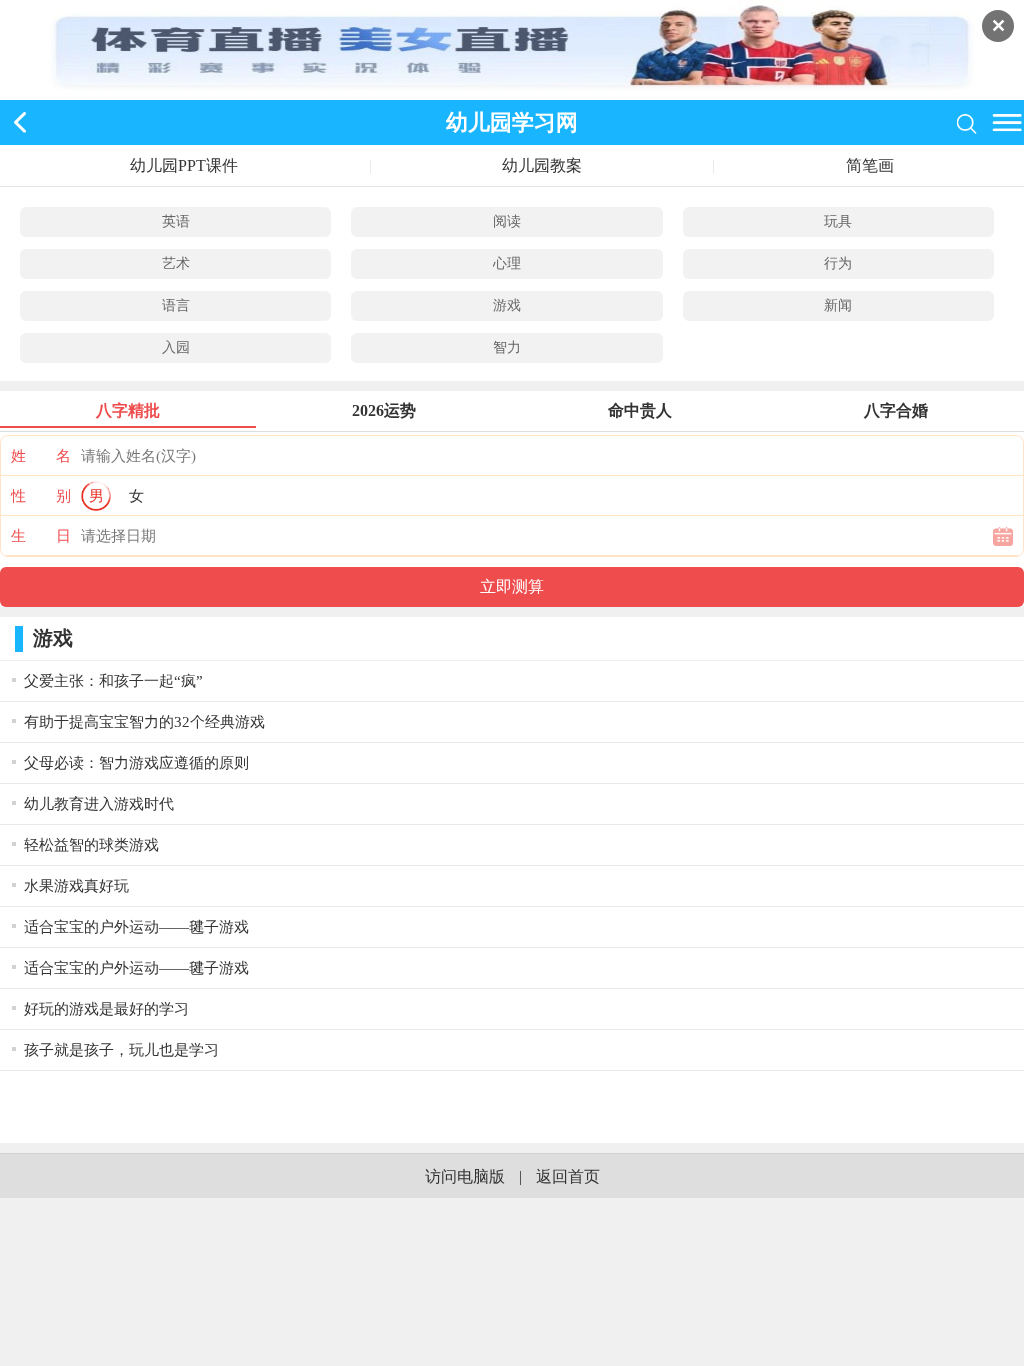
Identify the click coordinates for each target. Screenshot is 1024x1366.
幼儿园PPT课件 (184, 165)
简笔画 (870, 165)
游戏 (507, 305)
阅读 (507, 221)
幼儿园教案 (542, 165)
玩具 (838, 221)
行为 (838, 263)
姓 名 (41, 456)
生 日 (41, 536)
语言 (176, 305)
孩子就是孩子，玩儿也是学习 (121, 1050)
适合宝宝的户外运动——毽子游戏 (136, 927)
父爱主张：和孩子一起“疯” (113, 681)
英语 (176, 221)
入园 (176, 347)
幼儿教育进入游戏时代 (99, 804)
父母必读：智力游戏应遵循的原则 (136, 763)
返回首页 (568, 1176)
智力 (507, 347)
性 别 (41, 496)
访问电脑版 (465, 1176)
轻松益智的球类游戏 (91, 845)
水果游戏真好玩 (76, 886)
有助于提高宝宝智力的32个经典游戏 (144, 722)
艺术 (176, 263)
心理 (507, 263)
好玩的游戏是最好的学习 (106, 1009)
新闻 (838, 305)
